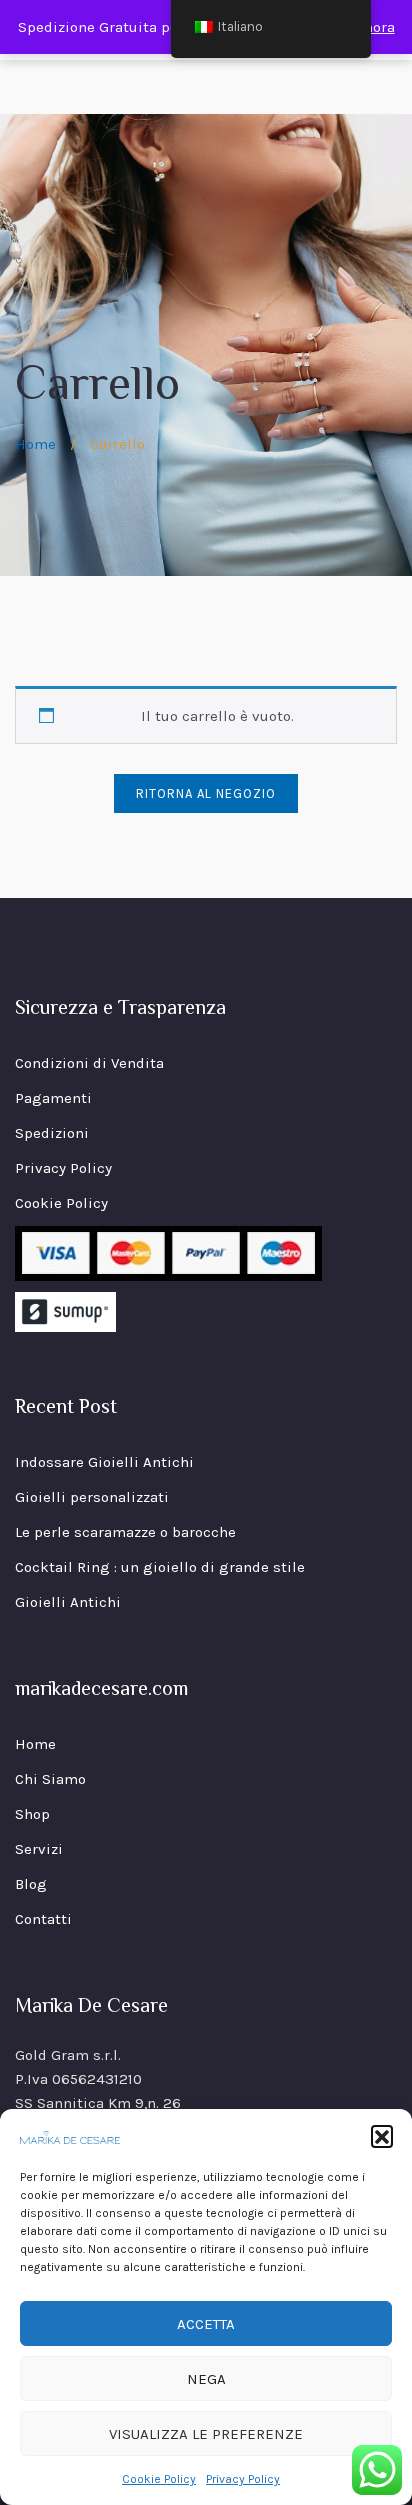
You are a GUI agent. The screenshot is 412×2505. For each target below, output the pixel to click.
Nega (206, 2379)
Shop (32, 1814)
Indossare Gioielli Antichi (104, 1462)
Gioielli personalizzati (92, 1497)
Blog (31, 1884)
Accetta (206, 2324)
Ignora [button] (372, 27)
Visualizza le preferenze (206, 2434)
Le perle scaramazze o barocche (125, 1532)
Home (35, 444)
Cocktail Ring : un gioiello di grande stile (160, 1567)
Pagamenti (53, 1098)
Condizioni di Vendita (89, 1063)
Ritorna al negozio (206, 793)
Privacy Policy (243, 2479)
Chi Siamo (50, 1779)
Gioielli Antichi (68, 1602)
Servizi (39, 1849)
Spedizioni (52, 1133)
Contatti (43, 1919)
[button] (382, 2136)
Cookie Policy (159, 2479)
